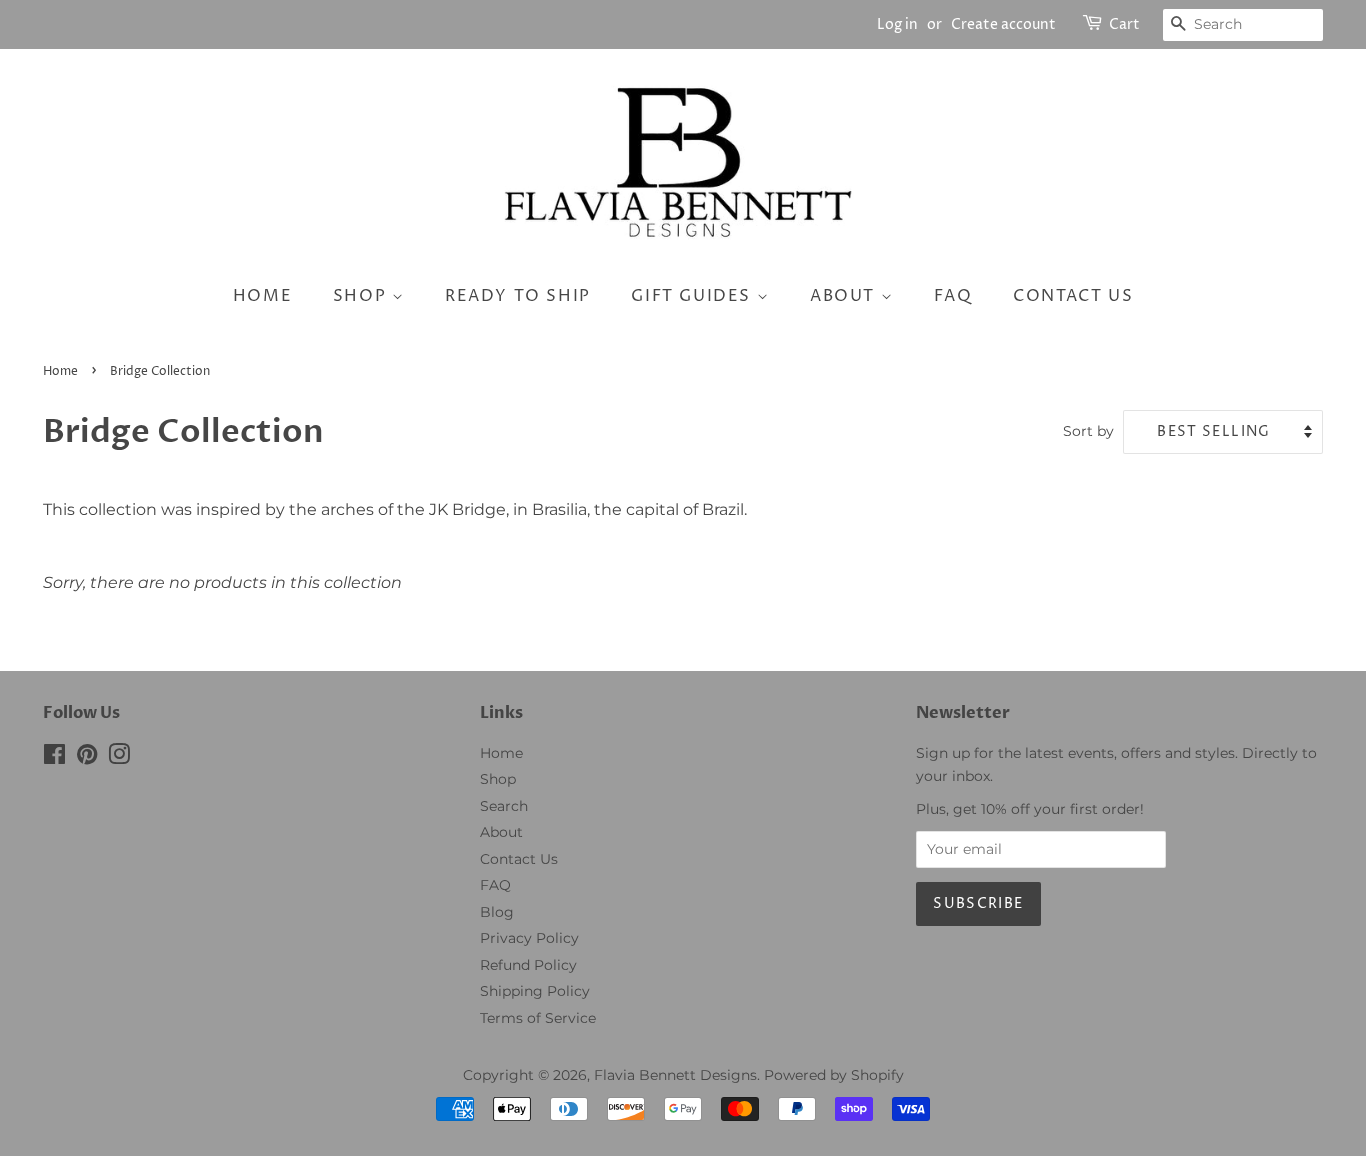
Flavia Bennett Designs (675, 1075)
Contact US (1073, 296)
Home (262, 296)
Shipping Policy (535, 991)
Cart (1124, 24)
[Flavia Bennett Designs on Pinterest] (87, 758)
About (845, 296)
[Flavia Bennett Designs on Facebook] (54, 758)
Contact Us (519, 859)
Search (504, 806)
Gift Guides (693, 296)
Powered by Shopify (834, 1075)
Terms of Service (538, 1018)
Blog (497, 912)
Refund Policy (528, 965)
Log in (897, 24)
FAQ (953, 296)
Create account (1003, 24)
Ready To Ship (518, 296)
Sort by (1088, 431)
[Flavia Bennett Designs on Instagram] (119, 758)
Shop (362, 296)
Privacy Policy (529, 938)
